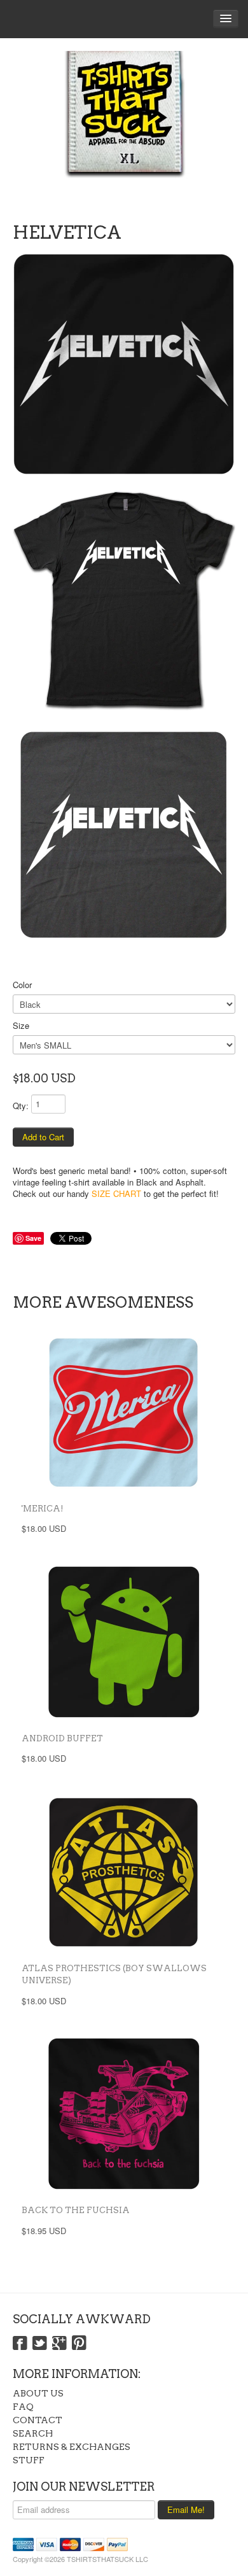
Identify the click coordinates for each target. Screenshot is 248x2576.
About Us (38, 2393)
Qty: (21, 1106)
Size (21, 1025)
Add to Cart (43, 1137)
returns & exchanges (72, 2447)
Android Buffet (62, 1738)
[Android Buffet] (124, 1642)
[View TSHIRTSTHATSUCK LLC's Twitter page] (40, 2344)
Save (33, 1238)
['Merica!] (124, 1412)
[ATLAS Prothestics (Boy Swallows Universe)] (124, 1872)
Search (33, 2433)
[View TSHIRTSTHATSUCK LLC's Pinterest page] (79, 2344)
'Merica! (43, 1509)
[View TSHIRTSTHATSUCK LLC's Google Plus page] (59, 2344)
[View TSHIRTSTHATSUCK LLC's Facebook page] (20, 2344)
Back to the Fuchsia (76, 2210)
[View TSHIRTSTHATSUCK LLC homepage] (124, 127)
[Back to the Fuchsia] (124, 2114)
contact (38, 2420)
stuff (29, 2460)
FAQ (23, 2407)
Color (22, 985)
